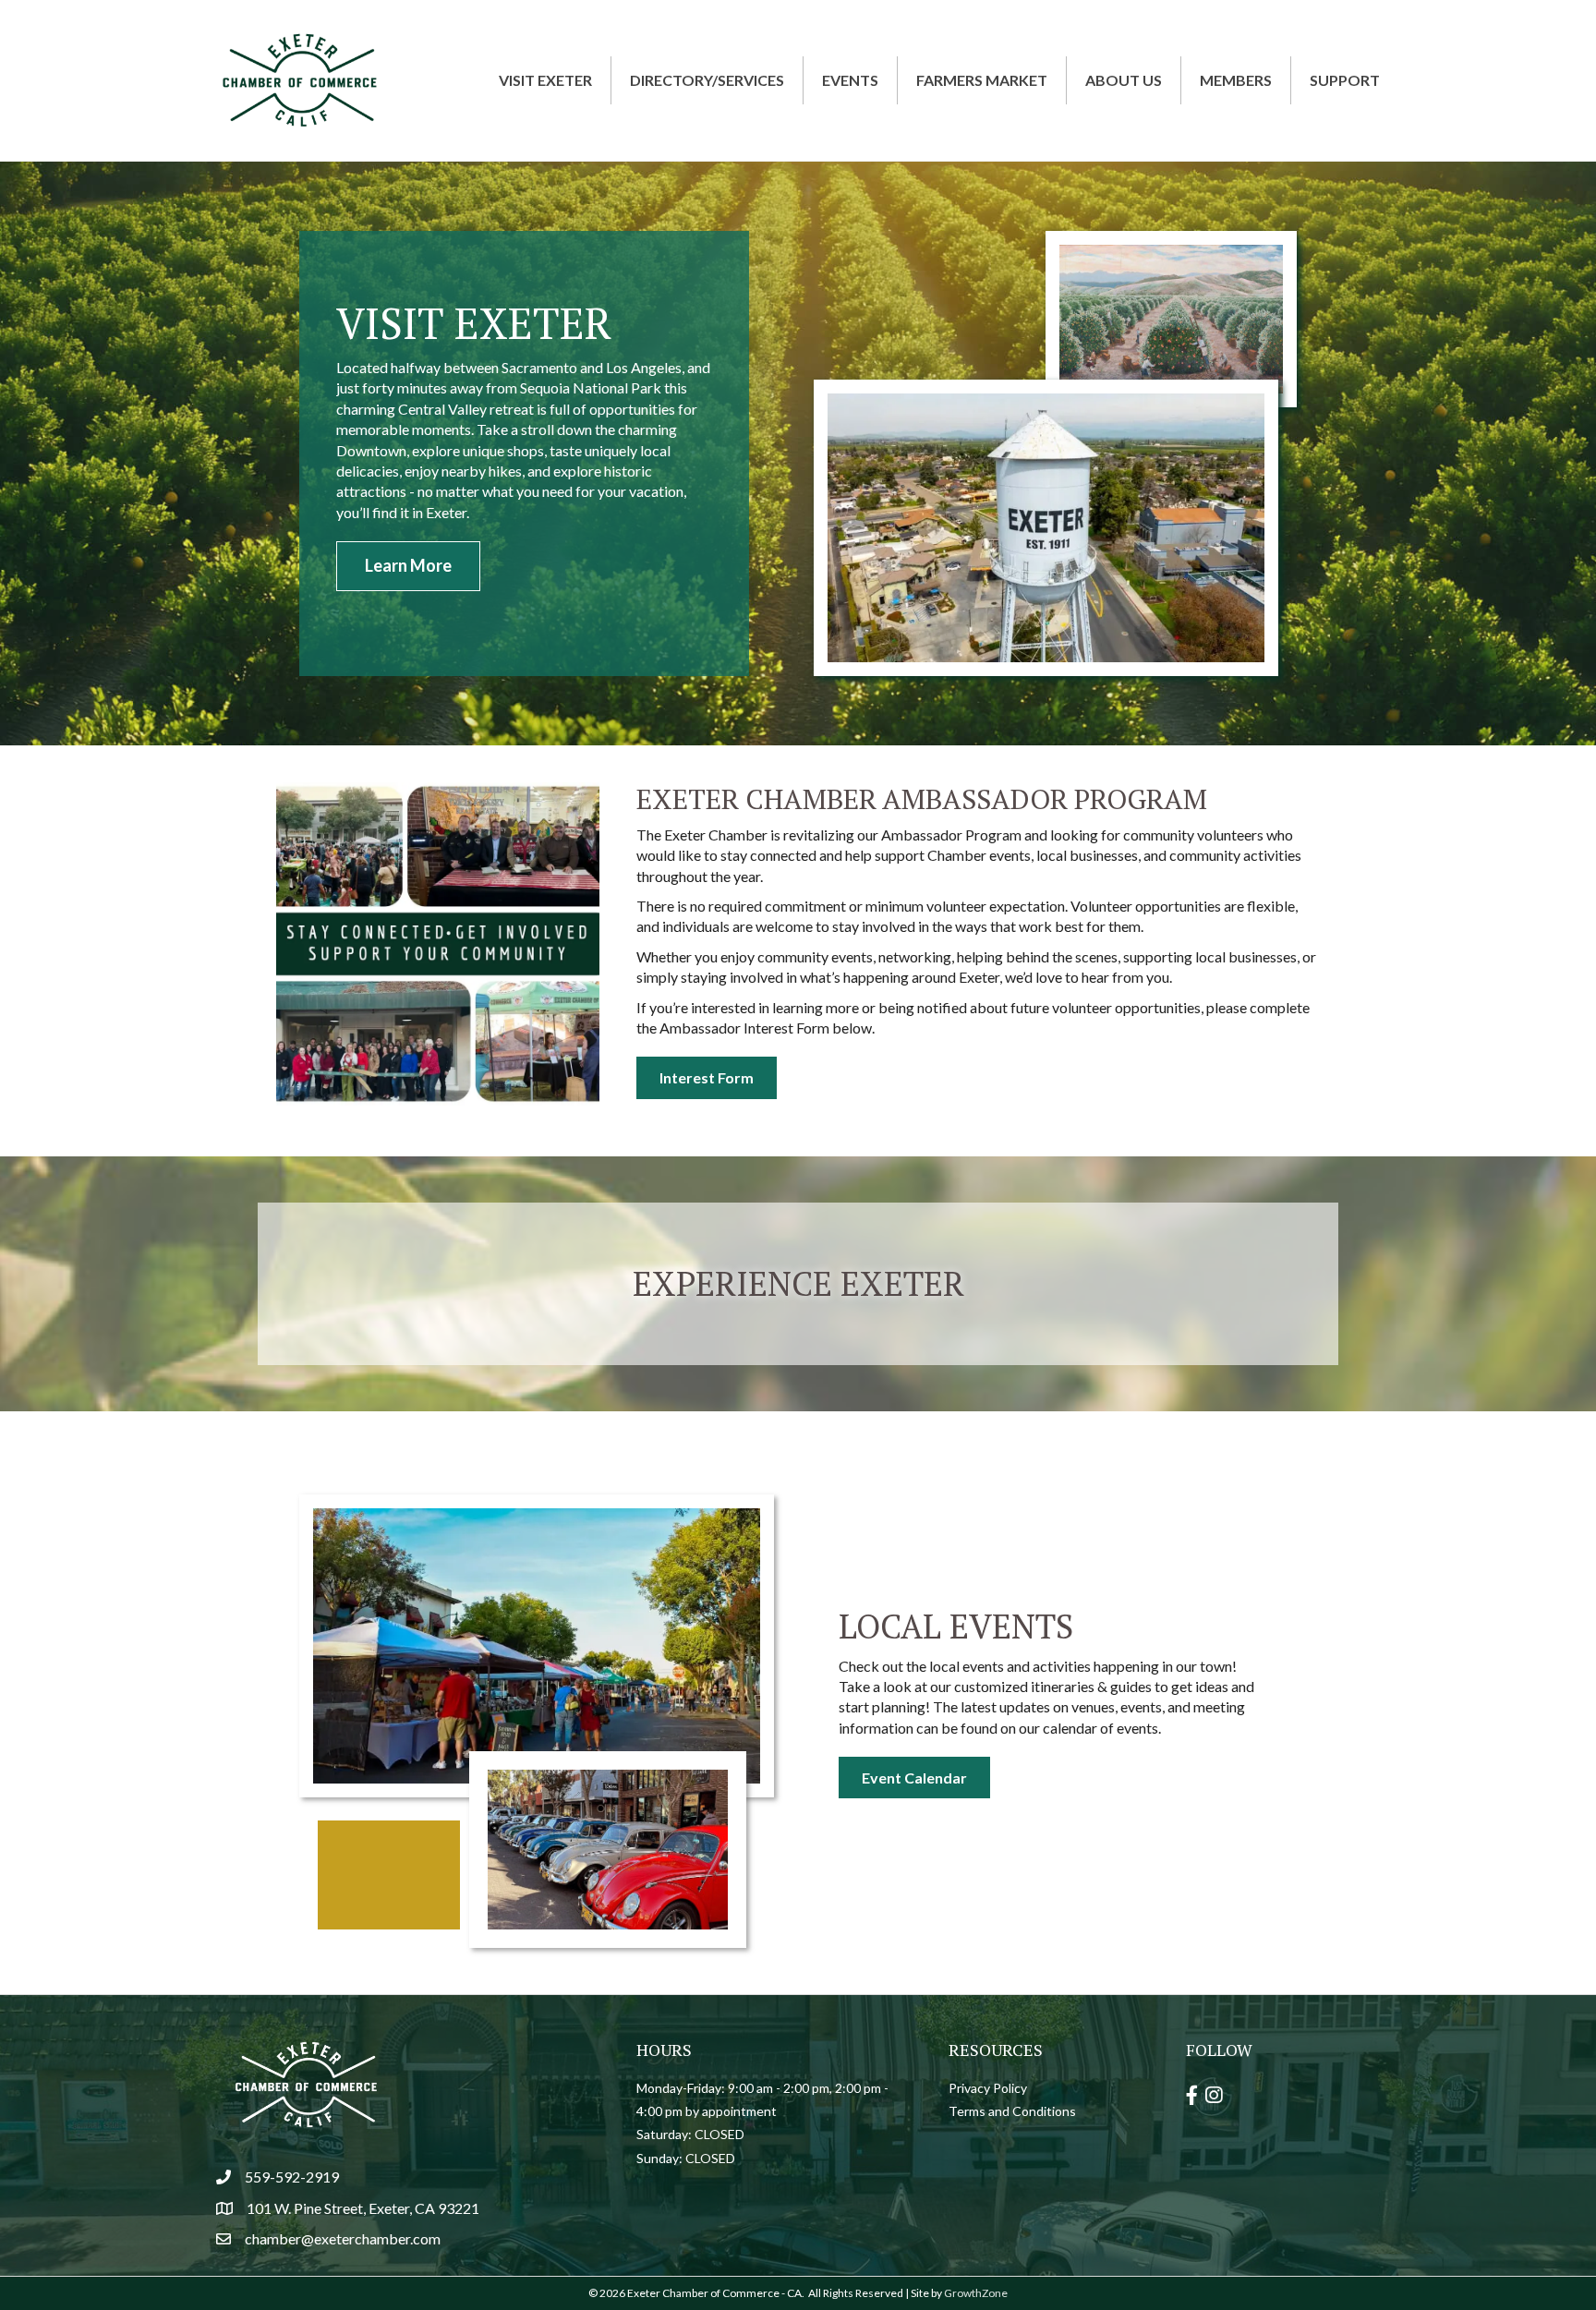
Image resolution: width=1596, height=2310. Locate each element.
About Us (1124, 80)
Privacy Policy (988, 2088)
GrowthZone (976, 2293)
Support (1345, 80)
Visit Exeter (545, 80)
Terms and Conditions (1012, 2111)
